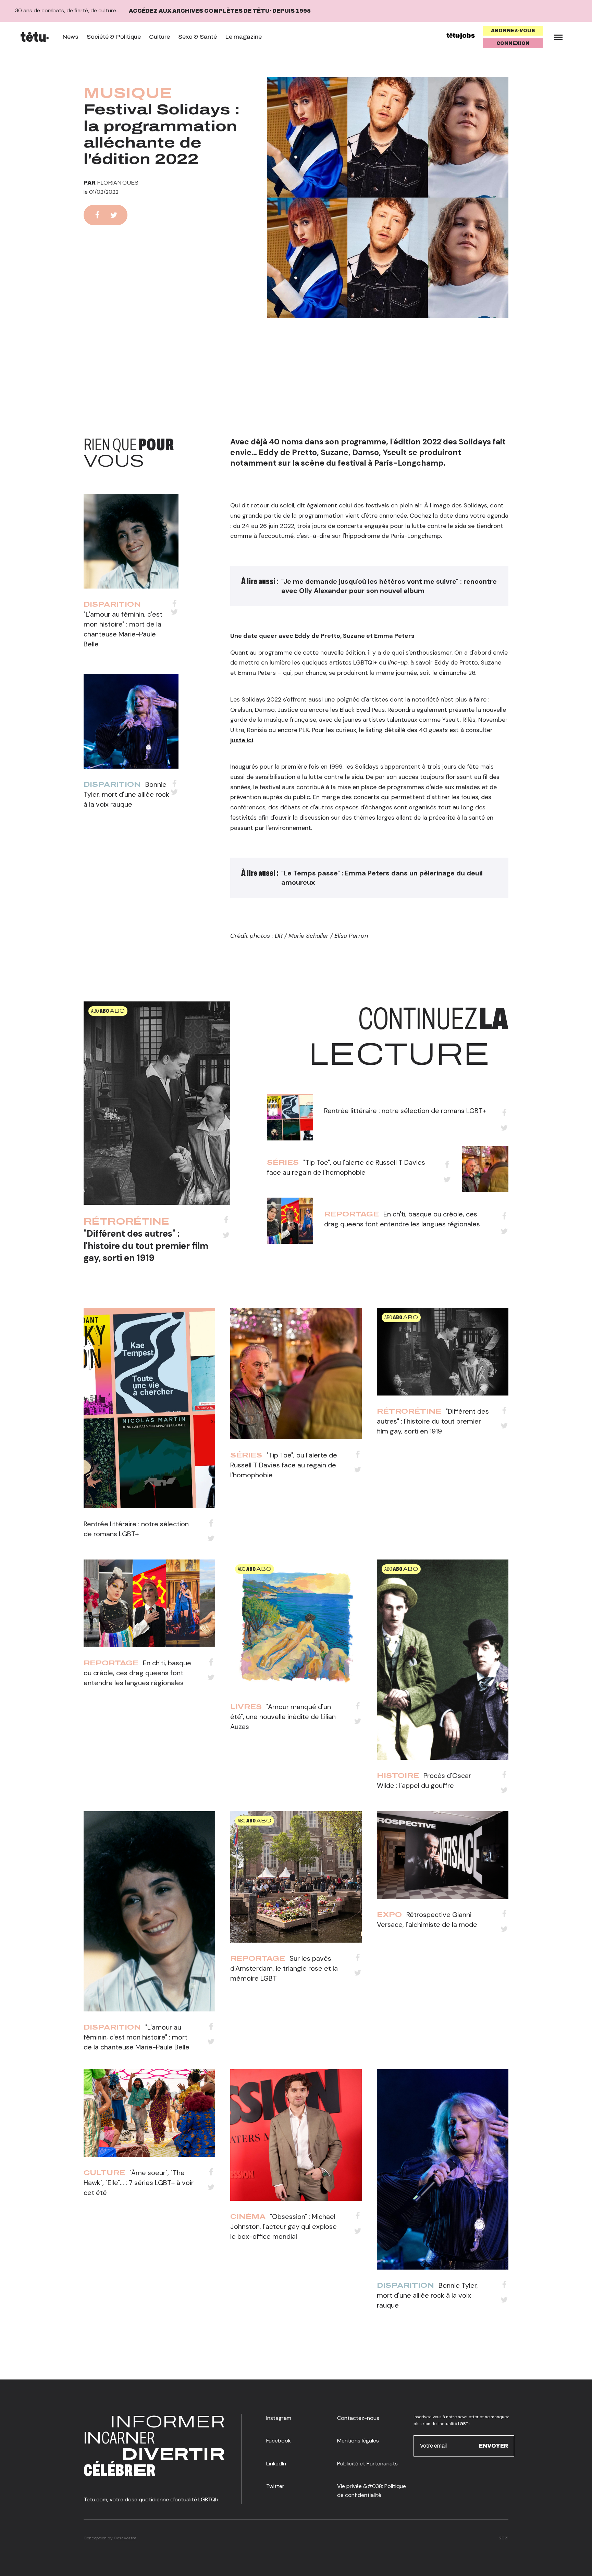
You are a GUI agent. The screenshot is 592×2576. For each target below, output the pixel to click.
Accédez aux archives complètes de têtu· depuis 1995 (220, 11)
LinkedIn (276, 2464)
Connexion (513, 43)
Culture (159, 37)
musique (128, 93)
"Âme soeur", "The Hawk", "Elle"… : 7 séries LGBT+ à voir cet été (139, 2183)
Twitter (275, 2486)
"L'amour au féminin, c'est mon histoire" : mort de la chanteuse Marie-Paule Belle (137, 2037)
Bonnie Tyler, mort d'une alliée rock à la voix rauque (126, 794)
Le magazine (243, 37)
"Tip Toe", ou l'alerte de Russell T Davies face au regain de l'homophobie (284, 1465)
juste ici (242, 740)
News (70, 37)
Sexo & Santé (198, 37)
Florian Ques (118, 183)
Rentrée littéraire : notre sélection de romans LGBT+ (405, 1111)
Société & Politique (114, 37)
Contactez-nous (358, 2418)
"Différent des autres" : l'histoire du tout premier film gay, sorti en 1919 (146, 1246)
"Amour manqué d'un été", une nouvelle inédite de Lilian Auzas (283, 1717)
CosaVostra (125, 2538)
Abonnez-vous (513, 31)
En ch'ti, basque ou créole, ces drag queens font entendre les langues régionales (137, 1673)
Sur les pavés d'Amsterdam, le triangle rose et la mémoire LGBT (284, 1968)
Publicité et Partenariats (367, 2464)
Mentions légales (358, 2441)
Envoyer (494, 2446)
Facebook (279, 2441)
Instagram (279, 2418)
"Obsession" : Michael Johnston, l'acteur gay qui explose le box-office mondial (283, 2226)
